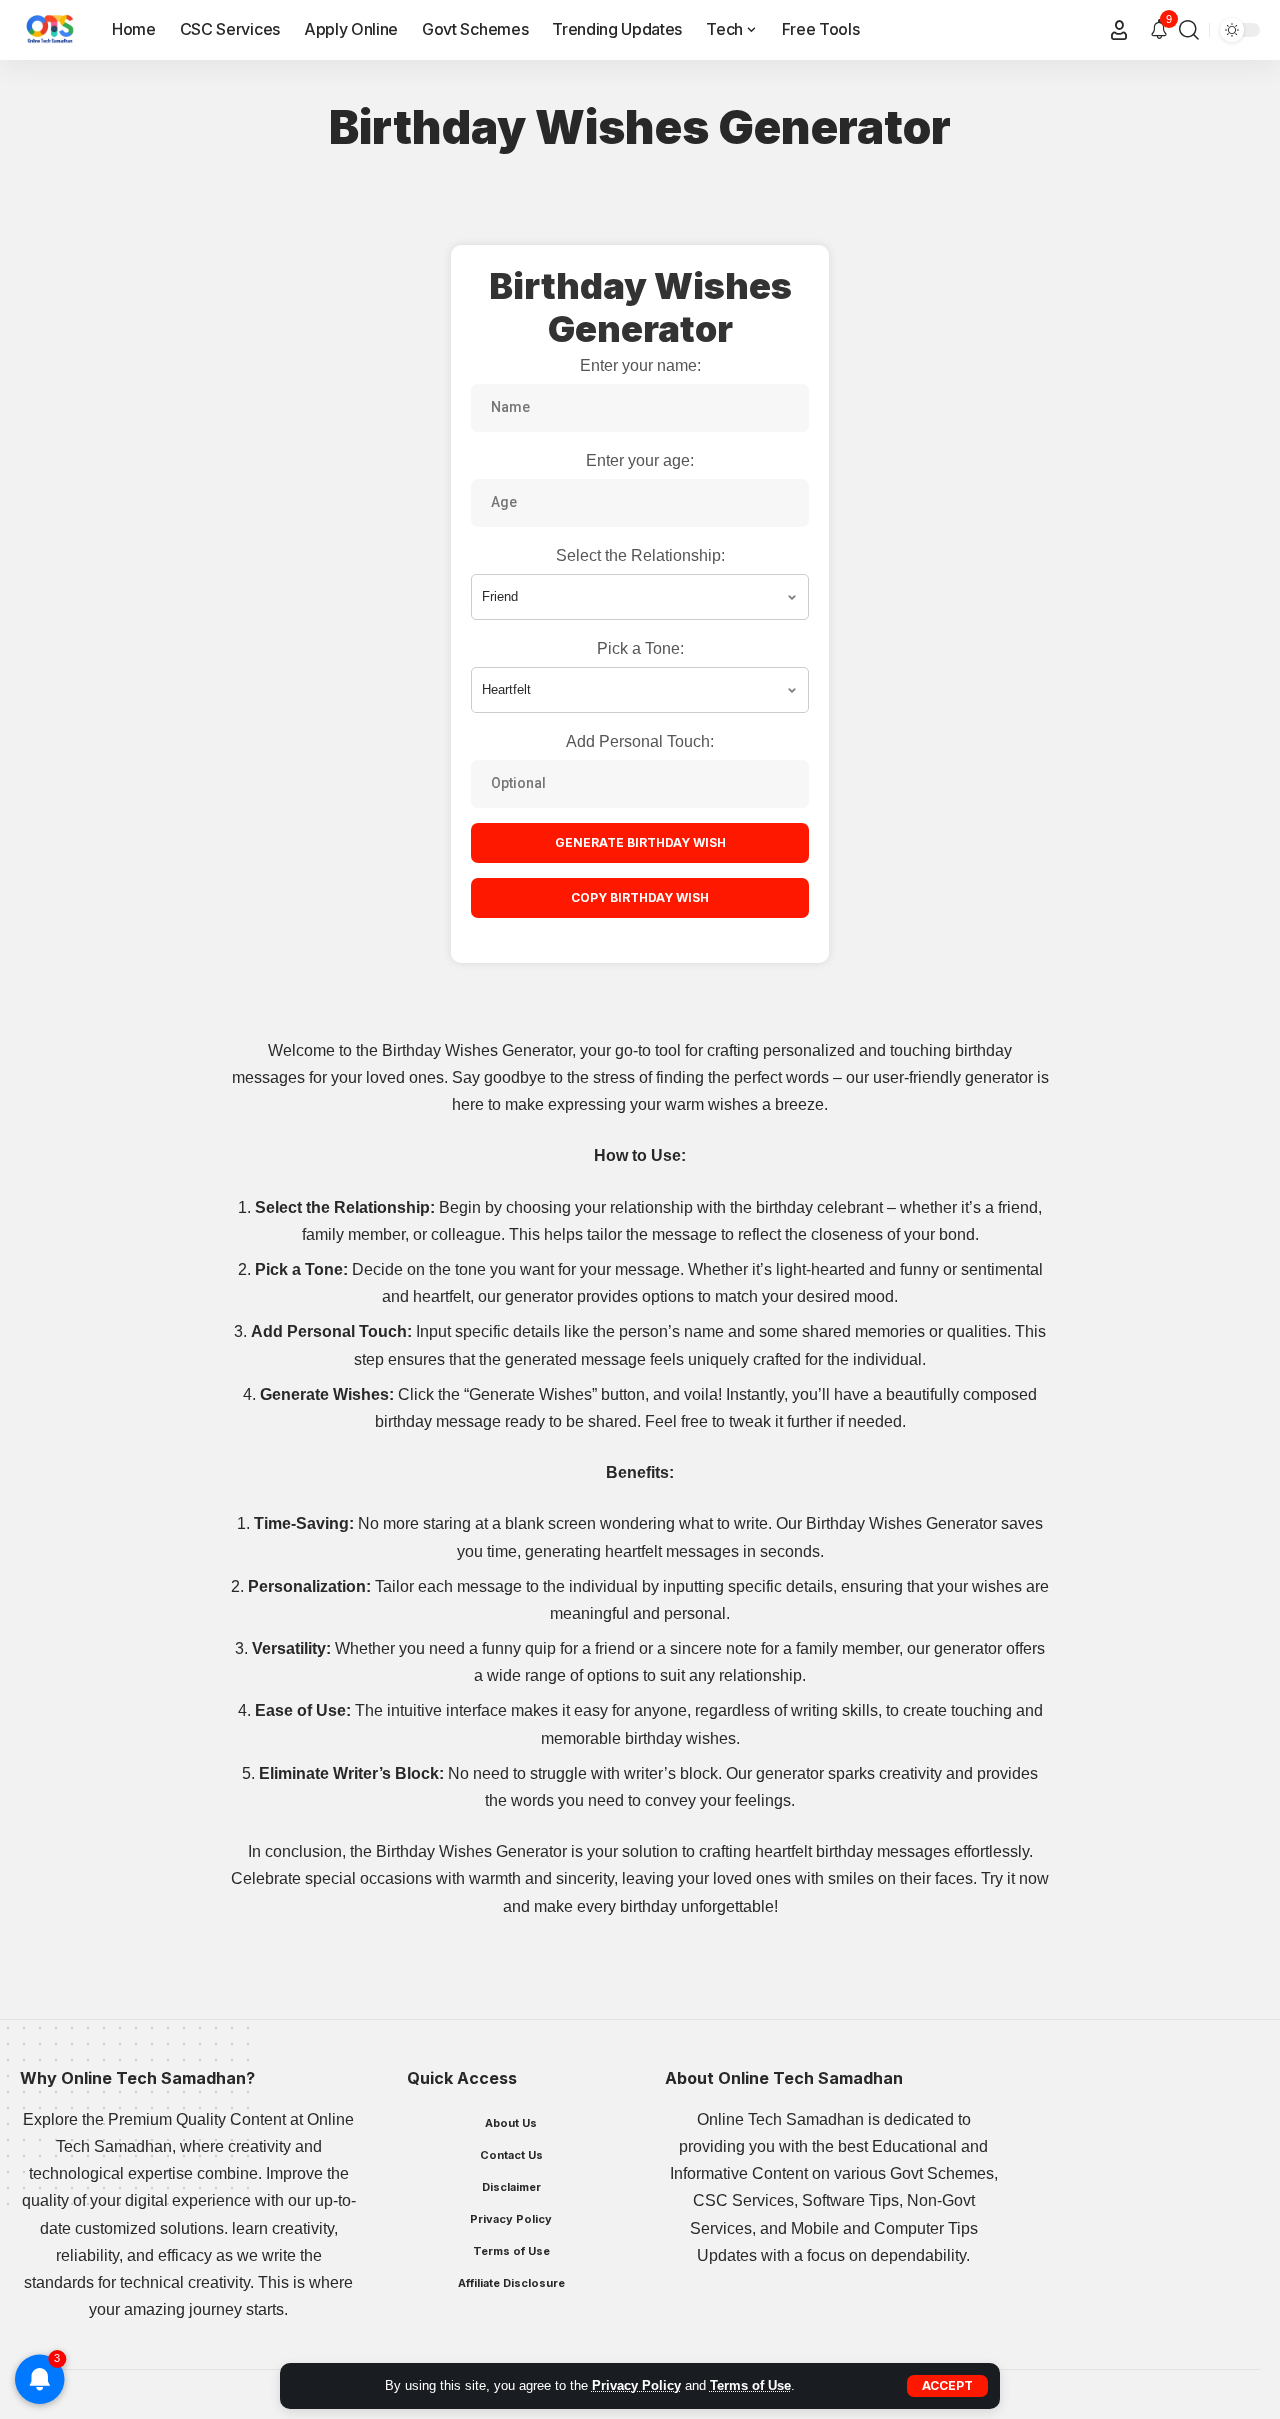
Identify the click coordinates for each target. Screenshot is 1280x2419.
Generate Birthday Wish (640, 842)
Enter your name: (640, 365)
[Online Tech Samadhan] (50, 30)
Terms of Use (750, 2385)
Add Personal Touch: (640, 741)
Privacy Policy (636, 2385)
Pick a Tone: (640, 648)
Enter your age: (640, 460)
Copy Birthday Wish (640, 897)
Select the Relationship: (640, 555)
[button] (947, 2386)
